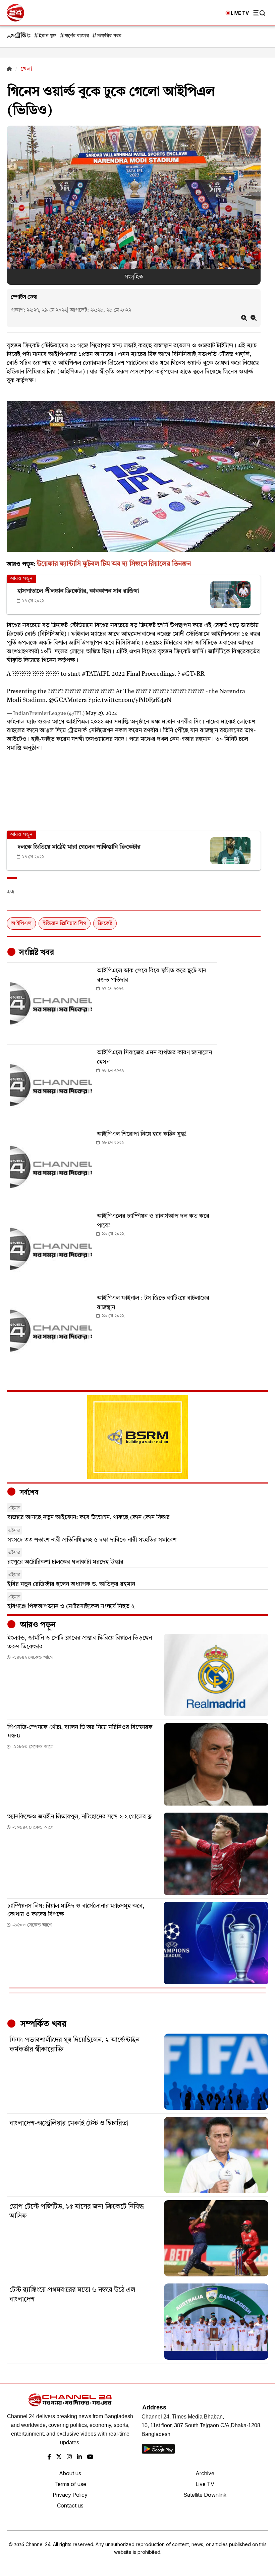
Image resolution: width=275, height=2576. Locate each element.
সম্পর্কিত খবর (42, 2024)
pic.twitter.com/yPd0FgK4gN (132, 700)
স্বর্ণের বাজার (77, 36)
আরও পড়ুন (37, 1625)
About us (70, 2473)
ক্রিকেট (105, 924)
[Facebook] (49, 2457)
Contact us (70, 2505)
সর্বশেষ (28, 1493)
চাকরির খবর (109, 36)
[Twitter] (59, 2457)
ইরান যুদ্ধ (48, 36)
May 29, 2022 (101, 714)
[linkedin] (79, 2457)
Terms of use (70, 2484)
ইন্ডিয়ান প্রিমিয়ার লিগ (65, 924)
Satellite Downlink (205, 2495)
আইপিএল (21, 924)
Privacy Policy (70, 2495)
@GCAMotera (68, 700)
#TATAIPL (96, 674)
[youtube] (90, 2457)
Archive (205, 2473)
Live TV (205, 2484)
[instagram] (69, 2457)
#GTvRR (193, 674)
